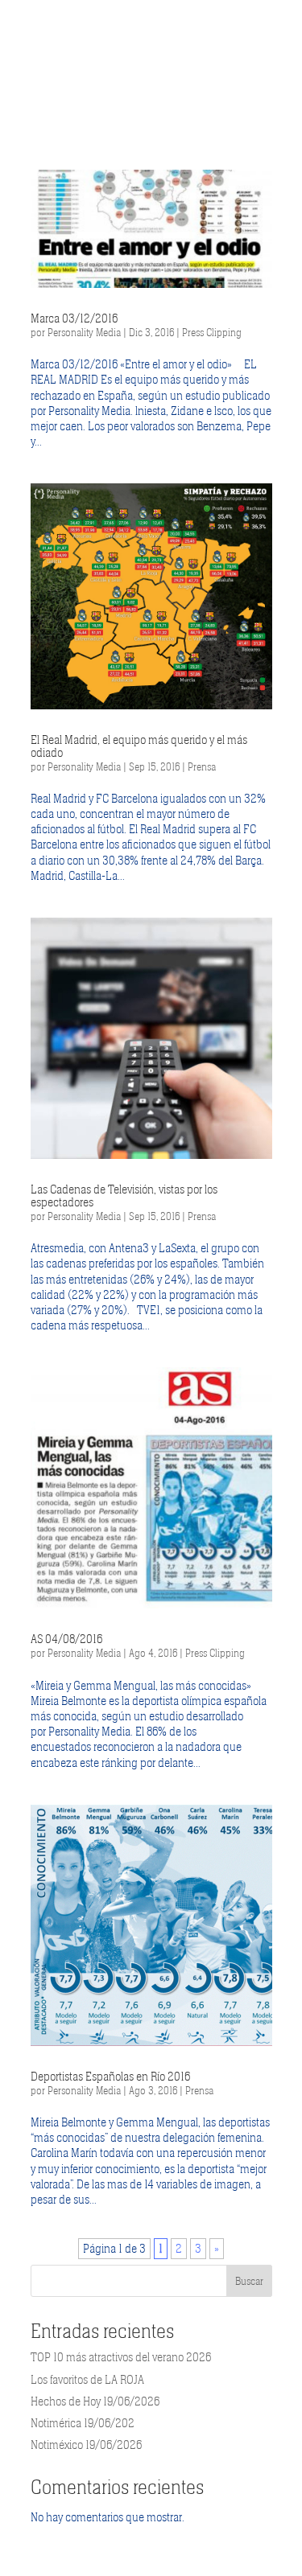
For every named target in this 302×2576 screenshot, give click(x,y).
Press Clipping (212, 333)
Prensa (202, 767)
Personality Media (84, 333)
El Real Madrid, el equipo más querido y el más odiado (139, 746)
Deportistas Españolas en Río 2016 (110, 2077)
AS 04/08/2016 (66, 1639)
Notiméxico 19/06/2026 (86, 2445)
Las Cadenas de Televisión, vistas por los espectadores (124, 1196)
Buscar (249, 2281)
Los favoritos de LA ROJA (87, 2380)
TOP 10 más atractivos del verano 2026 (121, 2357)
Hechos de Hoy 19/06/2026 (95, 2401)
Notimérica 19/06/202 (83, 2423)
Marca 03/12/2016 (74, 318)
